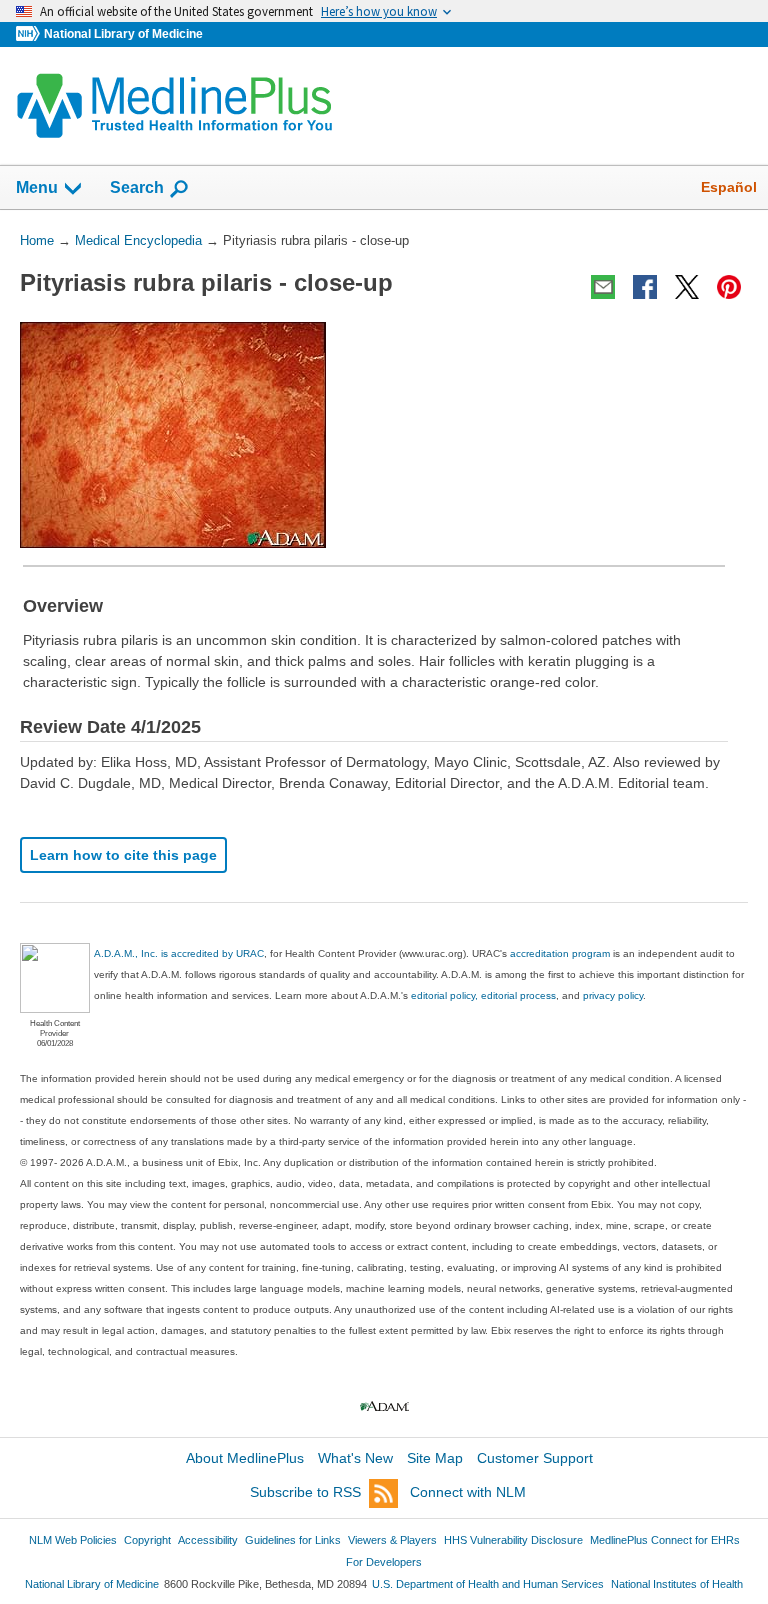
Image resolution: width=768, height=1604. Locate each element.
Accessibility (208, 1540)
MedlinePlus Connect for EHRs (665, 1540)
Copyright (147, 1540)
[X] (687, 287)
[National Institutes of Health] (30, 34)
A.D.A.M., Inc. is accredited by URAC (179, 953)
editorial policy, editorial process (483, 995)
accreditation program (560, 953)
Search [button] (137, 187)
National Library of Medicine (123, 34)
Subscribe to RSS (305, 1492)
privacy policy (613, 995)
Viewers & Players (392, 1540)
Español (729, 187)
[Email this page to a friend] (603, 287)
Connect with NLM (468, 1492)
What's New (355, 1458)
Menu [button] (37, 187)
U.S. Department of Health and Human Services (488, 1584)
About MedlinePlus (245, 1458)
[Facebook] (645, 287)
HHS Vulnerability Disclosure (513, 1540)
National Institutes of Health (677, 1584)
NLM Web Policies (73, 1540)
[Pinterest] (729, 287)
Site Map (435, 1458)
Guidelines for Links (293, 1540)
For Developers (384, 1562)
